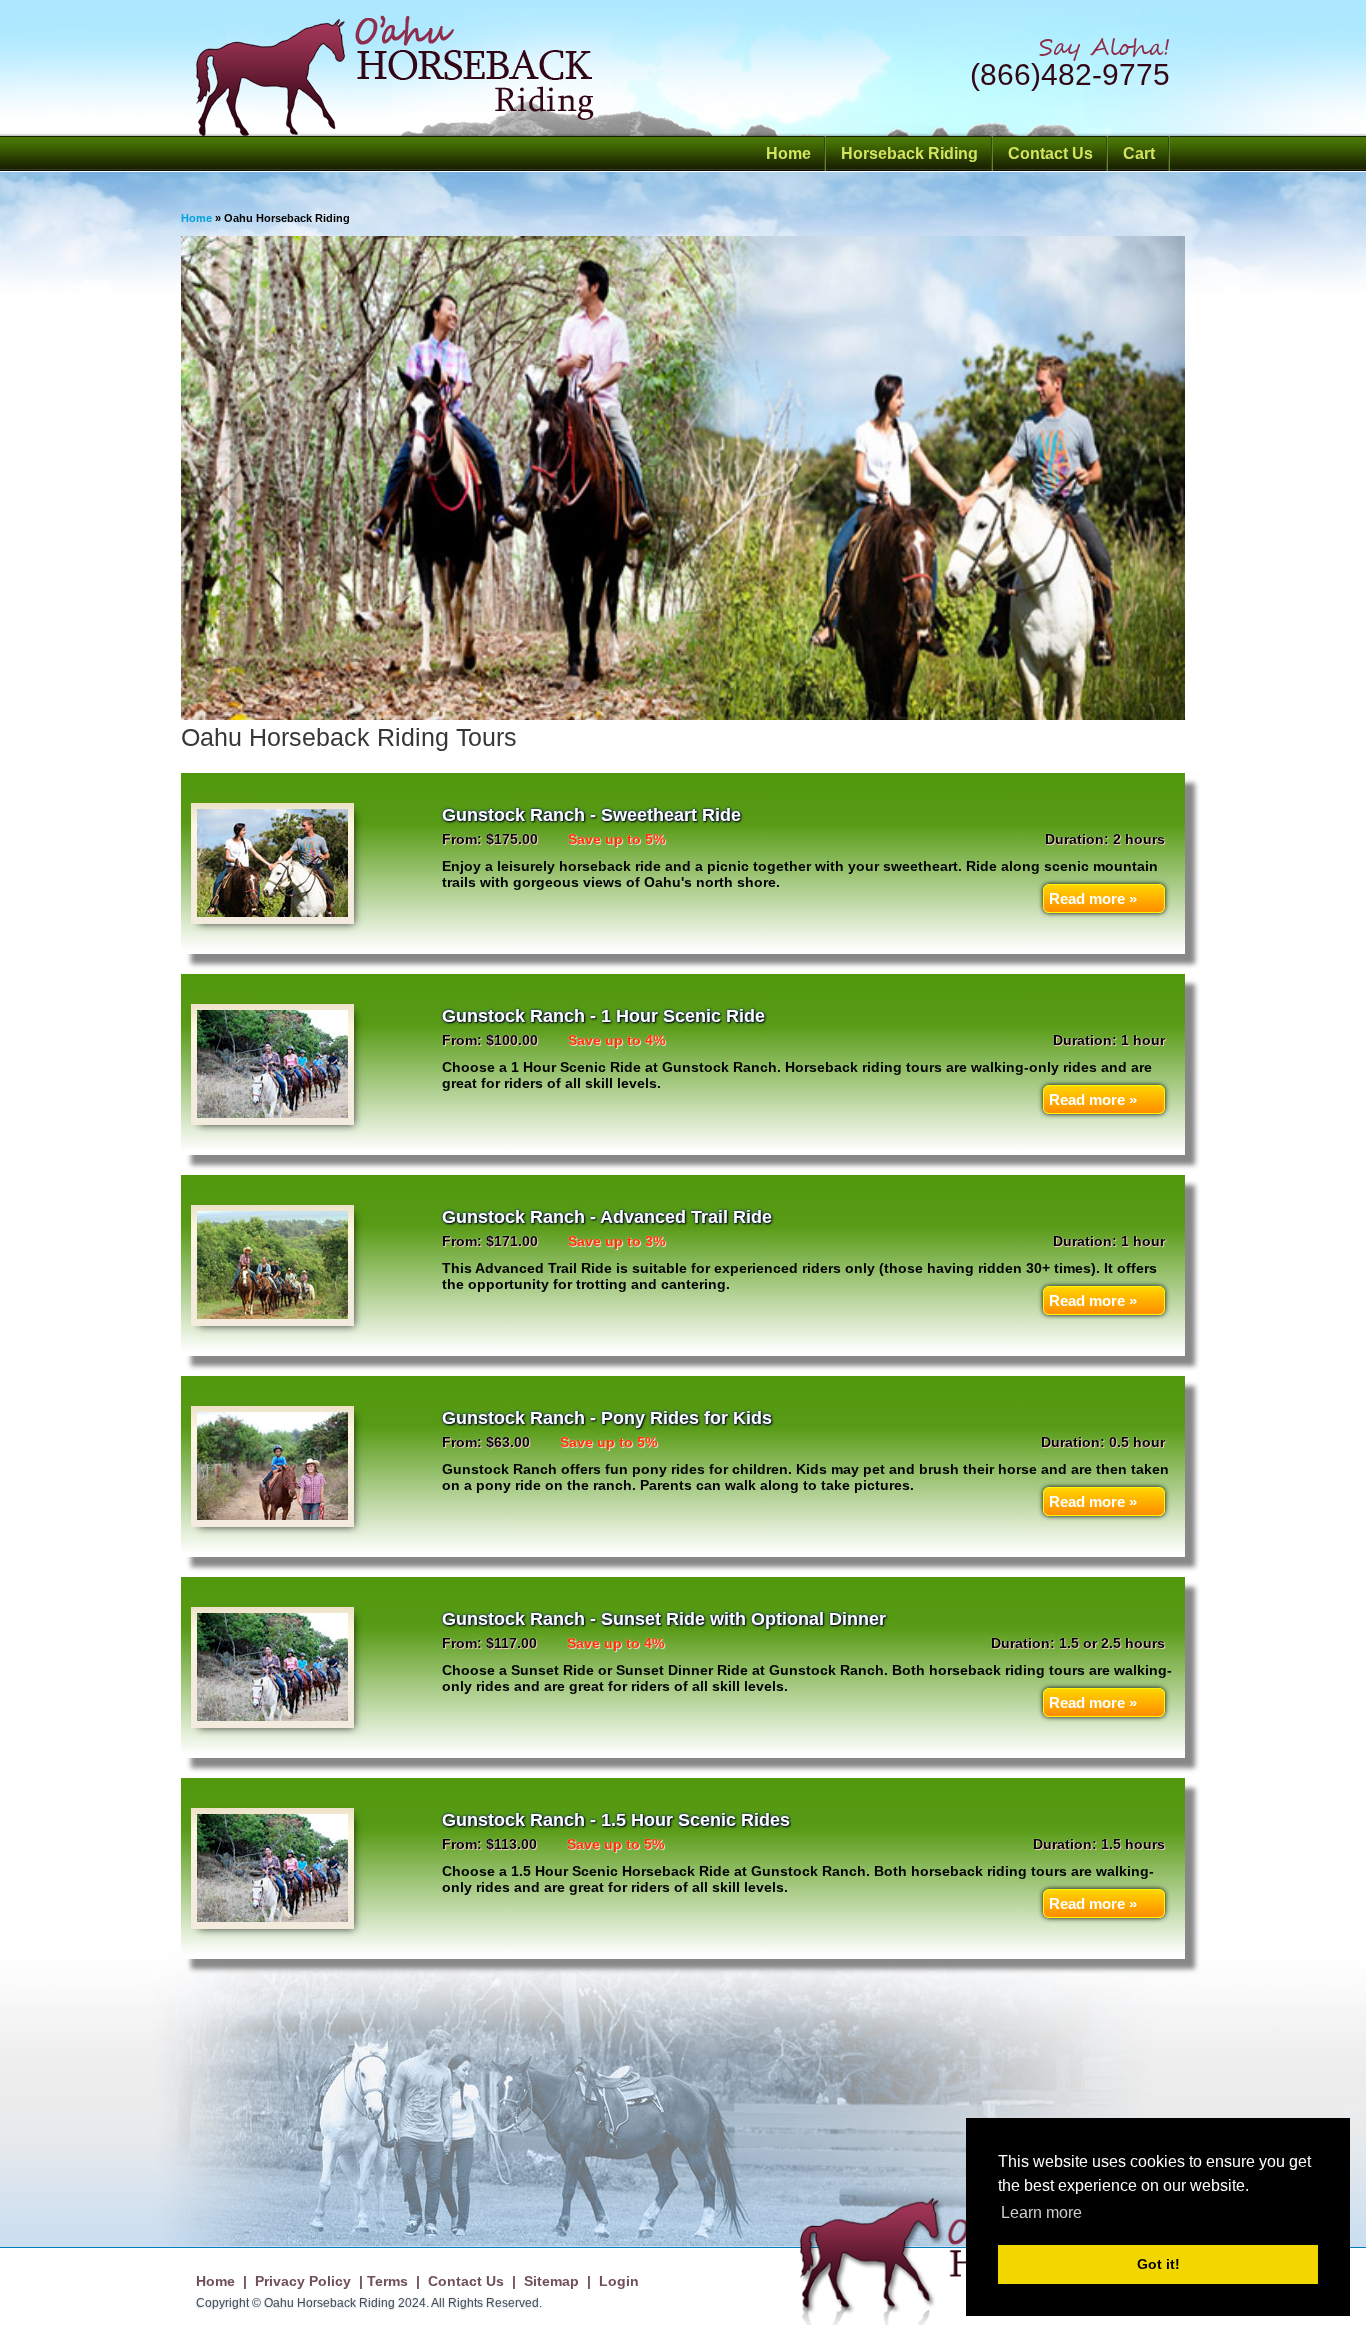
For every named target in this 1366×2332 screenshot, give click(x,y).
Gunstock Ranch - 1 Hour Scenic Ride (603, 1016)
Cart (1139, 153)
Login (619, 2281)
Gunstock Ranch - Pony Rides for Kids (607, 1418)
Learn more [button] (1041, 2212)
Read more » (1093, 898)
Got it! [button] (1158, 2264)
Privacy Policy (303, 2281)
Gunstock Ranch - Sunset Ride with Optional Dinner (664, 1619)
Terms (387, 2281)
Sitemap (551, 2281)
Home (788, 153)
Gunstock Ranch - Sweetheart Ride (591, 815)
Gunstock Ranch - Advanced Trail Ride (607, 1217)
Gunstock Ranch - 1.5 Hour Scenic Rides (616, 1820)
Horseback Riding (909, 153)
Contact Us (1050, 153)
